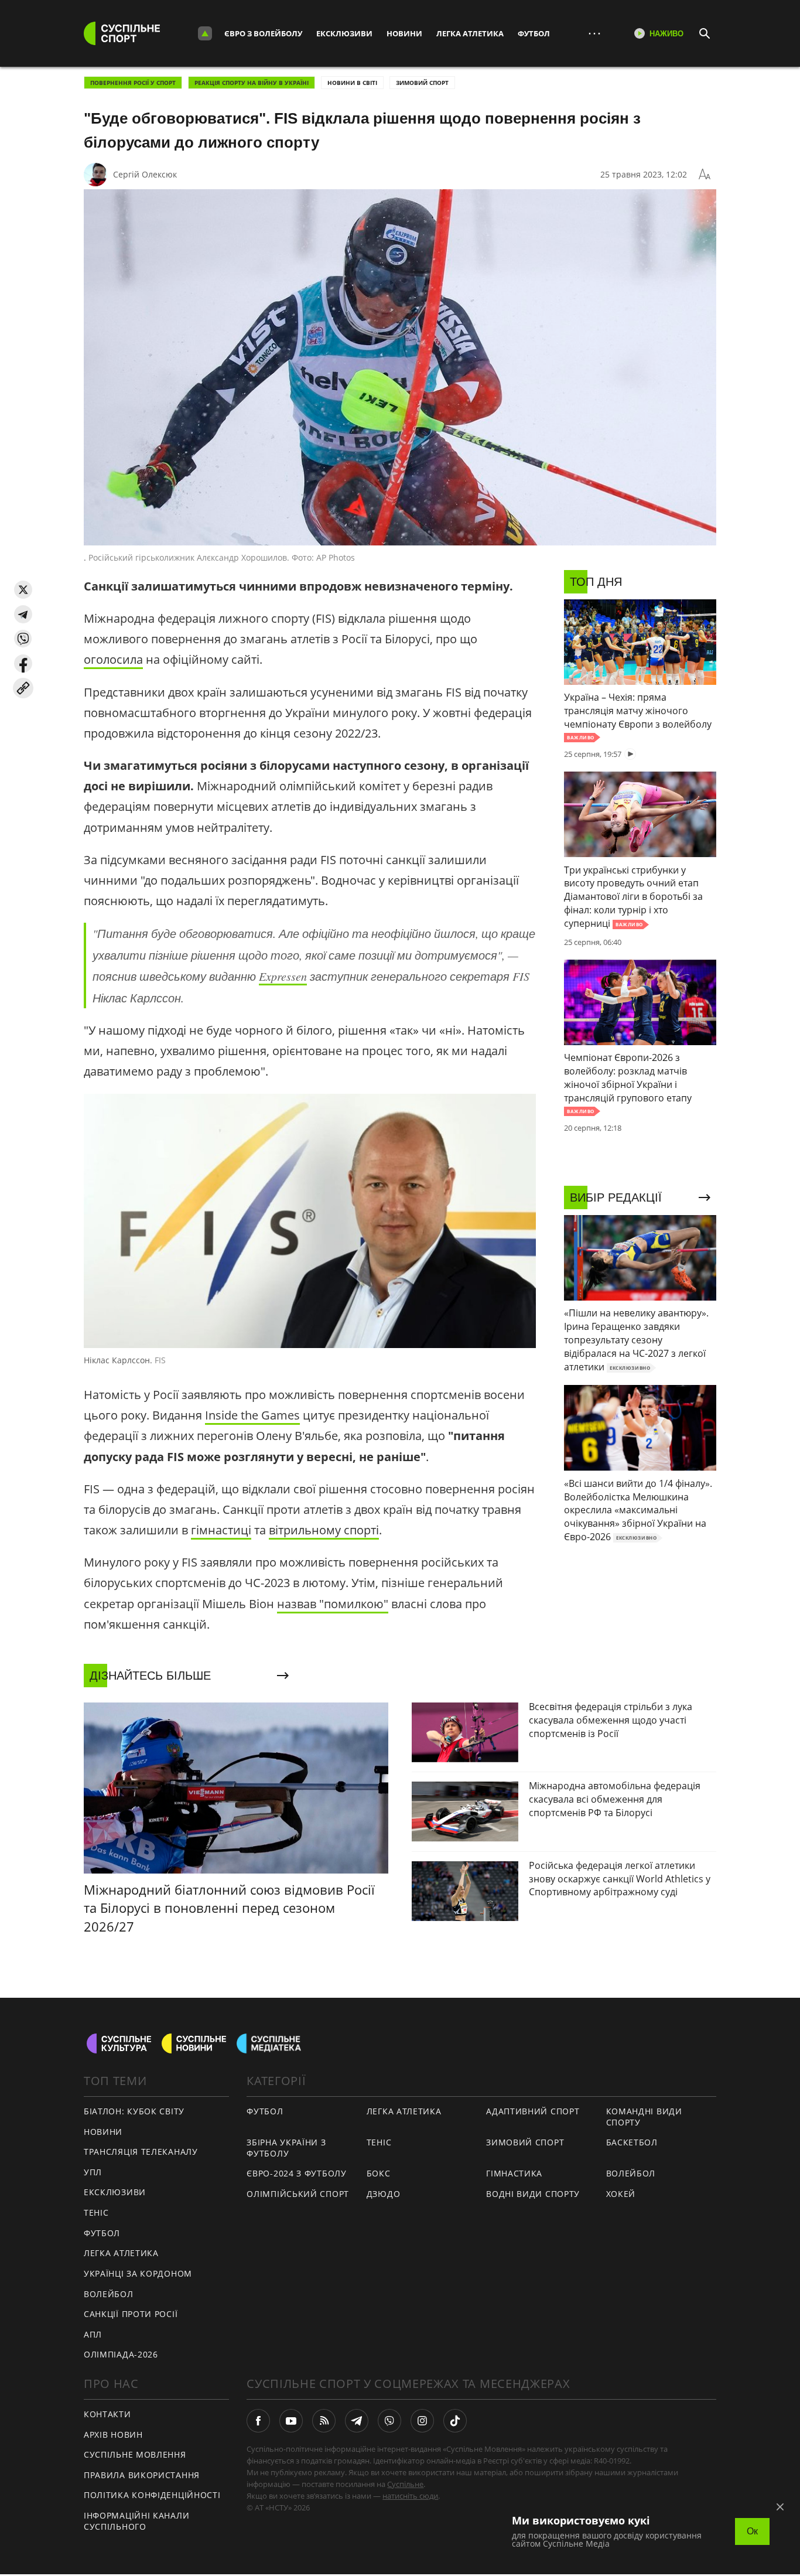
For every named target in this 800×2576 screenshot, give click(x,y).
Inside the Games (252, 1415)
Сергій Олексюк (145, 174)
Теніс (96, 2212)
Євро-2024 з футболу (296, 2173)
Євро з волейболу (263, 33)
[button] (23, 590)
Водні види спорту (533, 2194)
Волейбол (109, 2294)
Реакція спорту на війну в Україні (252, 83)
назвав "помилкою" (333, 1604)
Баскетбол (632, 2142)
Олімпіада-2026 (121, 2354)
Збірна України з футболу (286, 2148)
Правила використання (142, 2475)
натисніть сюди (410, 2496)
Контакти (107, 2414)
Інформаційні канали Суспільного (136, 2521)
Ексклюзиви (344, 33)
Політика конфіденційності (152, 2495)
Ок (752, 2531)
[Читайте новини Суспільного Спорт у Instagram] (422, 2421)
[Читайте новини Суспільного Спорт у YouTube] (291, 2421)
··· (594, 33)
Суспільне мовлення (135, 2454)
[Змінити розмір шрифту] (705, 175)
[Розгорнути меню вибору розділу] (205, 33)
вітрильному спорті (324, 1530)
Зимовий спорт (422, 83)
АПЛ (93, 2334)
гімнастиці (221, 1530)
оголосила (113, 659)
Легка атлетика (470, 33)
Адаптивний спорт (533, 2111)
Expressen (283, 976)
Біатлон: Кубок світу (134, 2111)
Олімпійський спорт (298, 2194)
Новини (404, 33)
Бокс (379, 2173)
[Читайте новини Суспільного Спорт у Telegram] (357, 2421)
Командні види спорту (644, 2117)
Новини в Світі (352, 83)
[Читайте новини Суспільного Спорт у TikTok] (455, 2421)
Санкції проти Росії (131, 2314)
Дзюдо (384, 2194)
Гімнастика (514, 2173)
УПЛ (93, 2172)
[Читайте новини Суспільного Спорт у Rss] (324, 2421)
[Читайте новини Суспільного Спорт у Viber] (389, 2421)
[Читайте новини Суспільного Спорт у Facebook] (258, 2421)
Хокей (621, 2194)
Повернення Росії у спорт (133, 83)
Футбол (534, 33)
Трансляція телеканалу (141, 2152)
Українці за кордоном (138, 2273)
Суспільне (405, 2484)
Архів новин (113, 2435)
